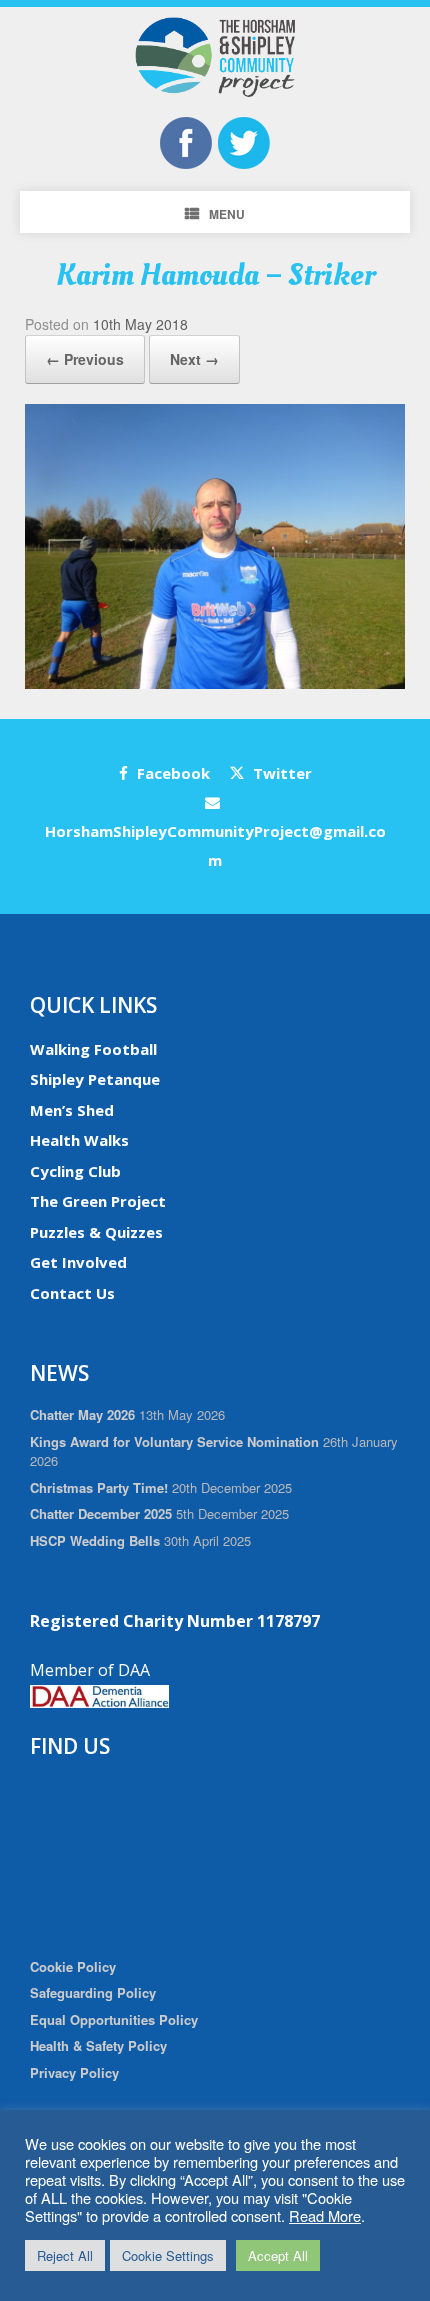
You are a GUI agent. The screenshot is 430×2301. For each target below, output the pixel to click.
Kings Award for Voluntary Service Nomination (174, 1441)
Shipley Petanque (95, 1079)
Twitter (280, 773)
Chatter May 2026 (82, 1414)
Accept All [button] (278, 2255)
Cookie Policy (73, 1966)
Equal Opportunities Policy (114, 2019)
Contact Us (72, 1293)
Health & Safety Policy (98, 2045)
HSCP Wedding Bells (95, 1540)
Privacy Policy (74, 2072)
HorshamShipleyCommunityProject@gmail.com (215, 845)
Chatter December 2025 (101, 1513)
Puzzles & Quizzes (96, 1232)
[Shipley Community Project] (215, 57)
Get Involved (78, 1262)
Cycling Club (75, 1171)
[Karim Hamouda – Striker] (215, 683)
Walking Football (93, 1049)
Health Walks (79, 1140)
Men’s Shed (72, 1110)
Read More (325, 2215)
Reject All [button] (65, 2255)
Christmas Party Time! (99, 1487)
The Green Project (98, 1201)
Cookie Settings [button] (168, 2255)
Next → (194, 359)
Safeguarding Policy (93, 1992)
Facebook (171, 773)
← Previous (85, 359)
